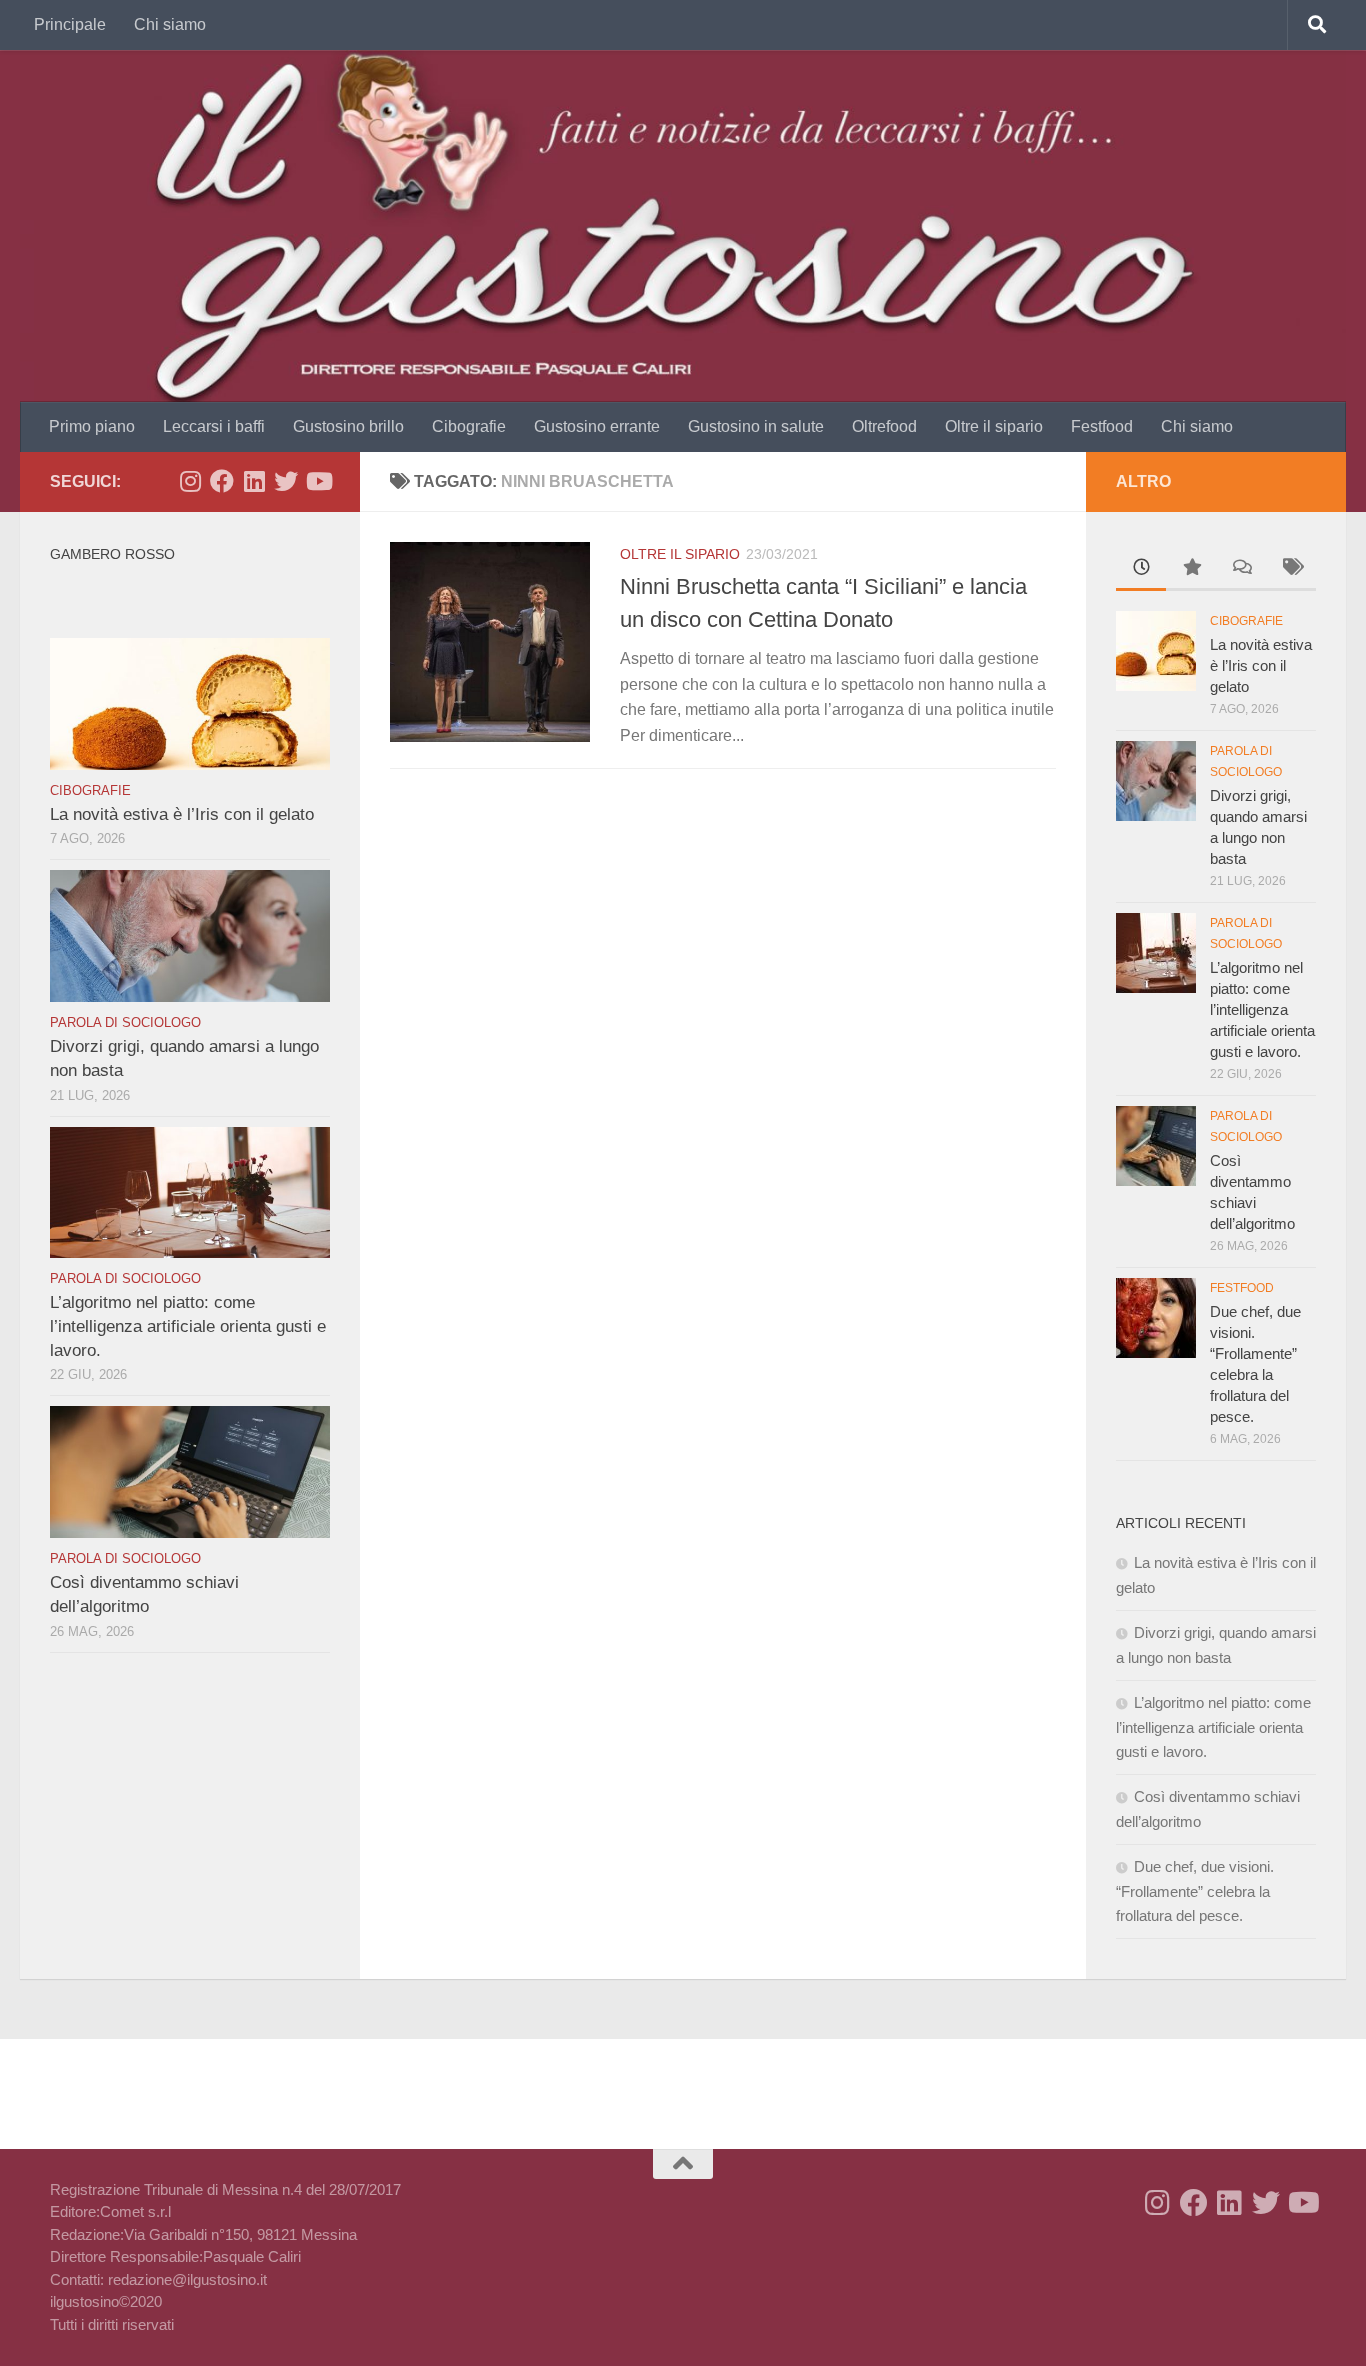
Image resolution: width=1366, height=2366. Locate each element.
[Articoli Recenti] (1141, 569)
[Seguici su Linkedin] (254, 481)
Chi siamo (170, 24)
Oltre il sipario (994, 426)
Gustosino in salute (756, 426)
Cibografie (469, 426)
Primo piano (92, 426)
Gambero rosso (112, 554)
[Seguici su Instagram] (190, 481)
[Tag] (1291, 569)
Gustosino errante (597, 426)
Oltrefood (884, 426)
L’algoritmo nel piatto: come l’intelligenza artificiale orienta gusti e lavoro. (188, 1326)
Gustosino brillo (348, 426)
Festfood (1102, 426)
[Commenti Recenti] (1241, 569)
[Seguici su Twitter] (286, 481)
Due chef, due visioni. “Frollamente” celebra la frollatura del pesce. (1195, 1891)
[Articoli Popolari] (1191, 569)
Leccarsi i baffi (214, 426)
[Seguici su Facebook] (222, 481)
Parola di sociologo (125, 1022)
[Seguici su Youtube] (318, 481)
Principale (70, 24)
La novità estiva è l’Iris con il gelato (182, 814)
